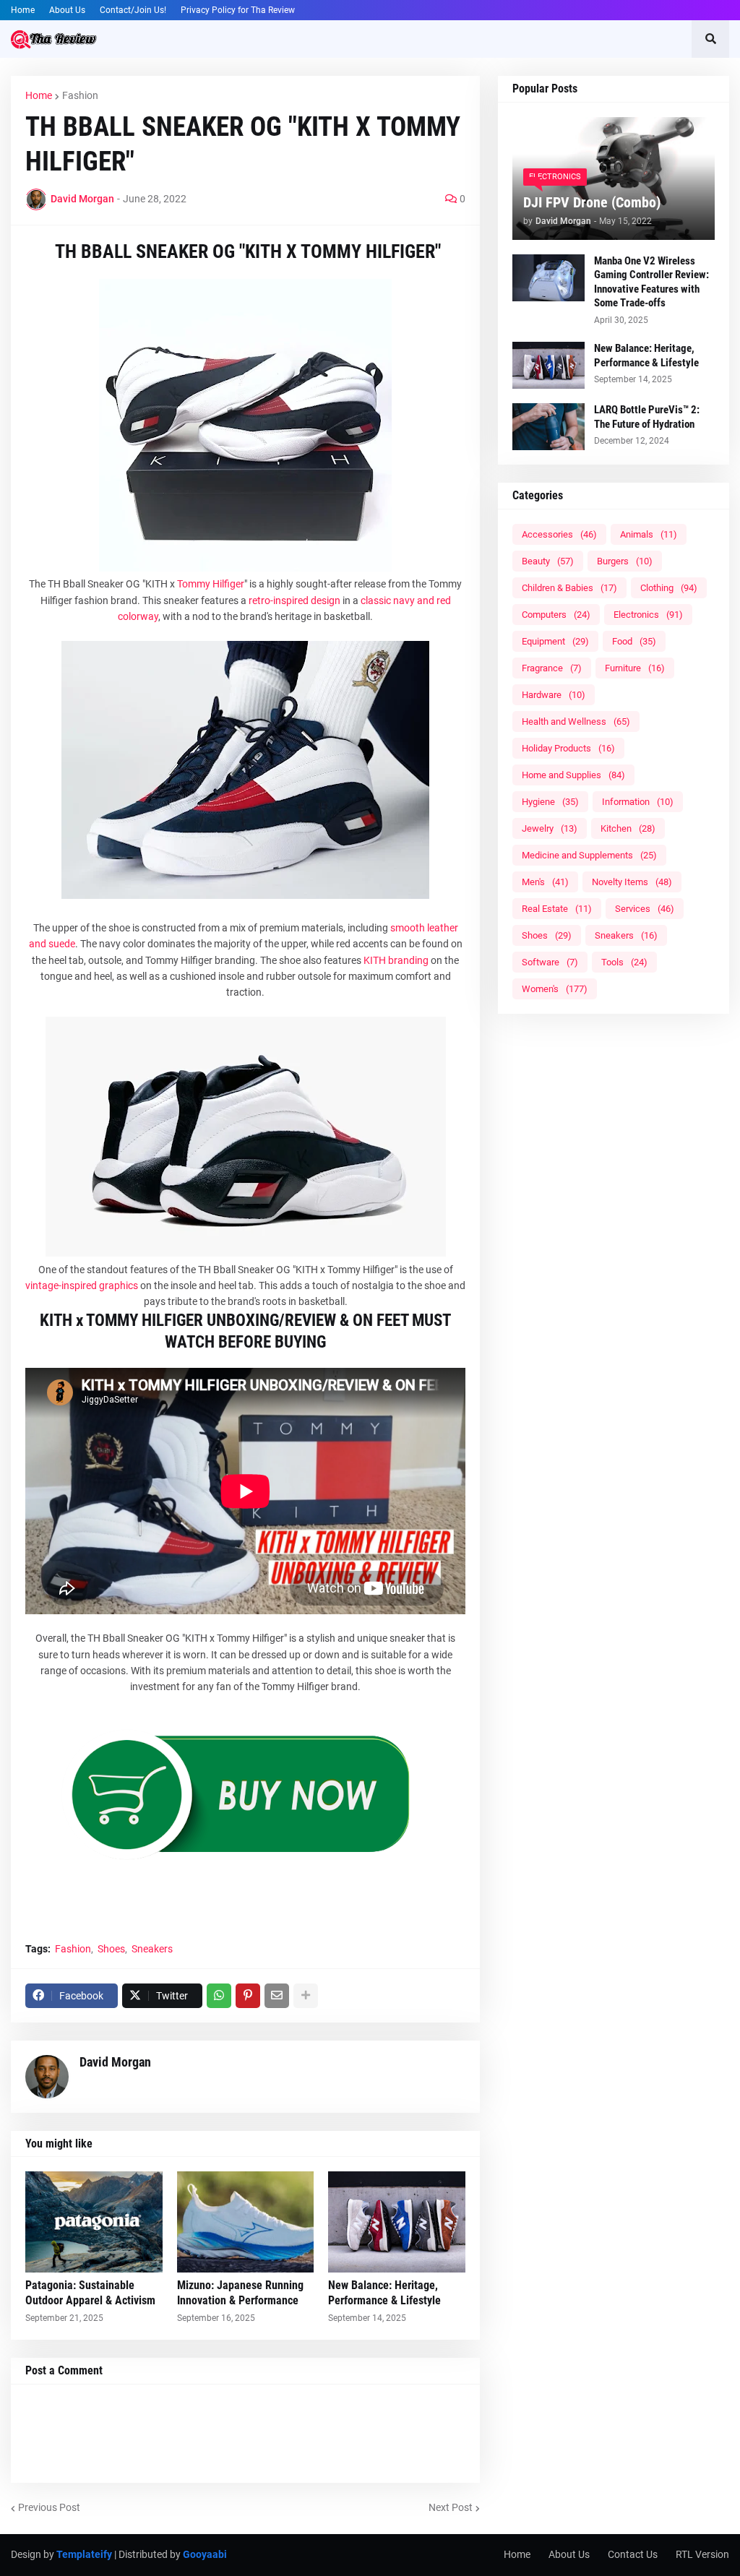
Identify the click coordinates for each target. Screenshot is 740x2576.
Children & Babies (569, 588)
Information (638, 802)
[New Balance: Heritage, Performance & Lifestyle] (397, 2222)
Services (645, 909)
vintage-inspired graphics (82, 1285)
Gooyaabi (205, 2554)
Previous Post (49, 2507)
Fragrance (552, 668)
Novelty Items (632, 882)
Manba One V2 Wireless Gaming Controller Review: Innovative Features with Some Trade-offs (651, 282)
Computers (556, 615)
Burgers (625, 561)
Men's (545, 882)
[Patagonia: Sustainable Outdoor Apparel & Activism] (94, 2222)
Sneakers (152, 1949)
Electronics (648, 615)
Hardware (554, 695)
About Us (67, 10)
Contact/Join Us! (133, 10)
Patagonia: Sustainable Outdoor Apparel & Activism (90, 2293)
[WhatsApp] (219, 1996)
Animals (649, 534)
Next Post (451, 2507)
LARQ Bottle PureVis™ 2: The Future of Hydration (647, 417)
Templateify (84, 2554)
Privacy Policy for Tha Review (238, 10)
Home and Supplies (573, 775)
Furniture (635, 668)
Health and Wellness (576, 721)
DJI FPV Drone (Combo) (592, 202)
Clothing (669, 588)
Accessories (559, 534)
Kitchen (628, 828)
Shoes (111, 1949)
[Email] (277, 1996)
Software (550, 962)
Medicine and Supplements (589, 855)
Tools (624, 962)
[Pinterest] (248, 1996)
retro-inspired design (294, 600)
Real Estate (557, 909)
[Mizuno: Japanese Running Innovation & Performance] (246, 2222)
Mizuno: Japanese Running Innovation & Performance (240, 2293)
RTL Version (702, 2554)
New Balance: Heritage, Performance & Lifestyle (384, 2293)
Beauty (548, 561)
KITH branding (396, 960)
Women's (555, 989)
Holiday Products (568, 748)
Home (23, 10)
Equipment (555, 641)
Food (634, 641)
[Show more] (306, 1996)
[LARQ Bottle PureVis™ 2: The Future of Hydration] (548, 427)
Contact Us (633, 2554)
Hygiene (550, 802)
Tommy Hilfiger (211, 584)
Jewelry (550, 828)
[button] (710, 39)
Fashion (80, 95)
